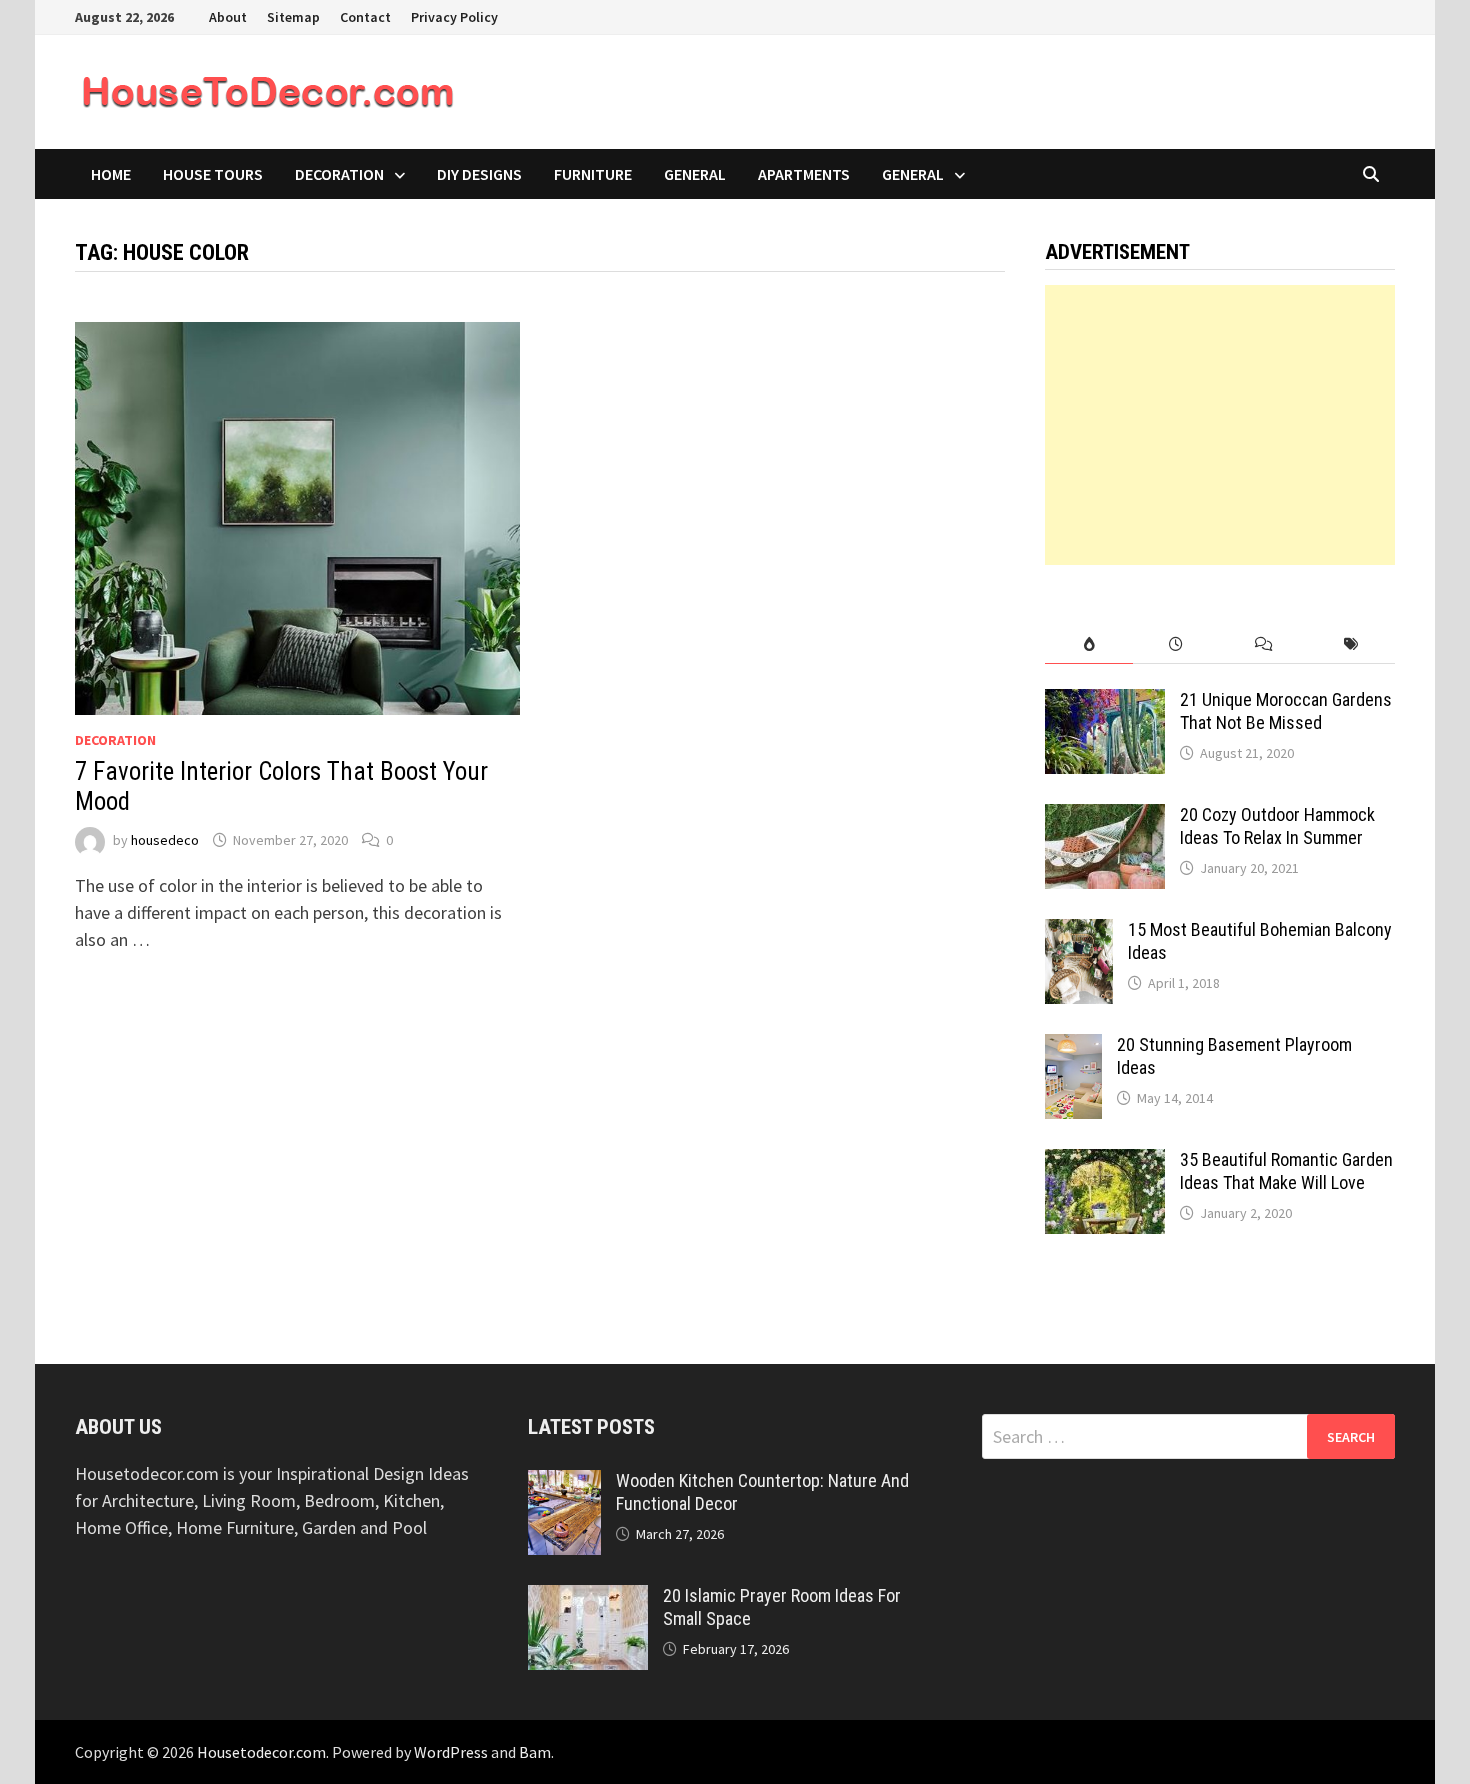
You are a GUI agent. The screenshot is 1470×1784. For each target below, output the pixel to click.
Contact (365, 17)
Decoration (339, 174)
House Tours (213, 174)
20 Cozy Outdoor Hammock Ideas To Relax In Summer (1277, 826)
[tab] (1088, 644)
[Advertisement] (1220, 425)
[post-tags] (1351, 644)
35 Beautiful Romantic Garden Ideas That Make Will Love (1286, 1171)
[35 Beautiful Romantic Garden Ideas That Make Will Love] (1105, 1162)
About (228, 17)
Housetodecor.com (261, 1752)
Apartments (804, 174)
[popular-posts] (1088, 644)
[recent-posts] (1176, 644)
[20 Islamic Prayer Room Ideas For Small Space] (588, 1598)
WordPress (451, 1752)
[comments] (1263, 644)
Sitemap (293, 17)
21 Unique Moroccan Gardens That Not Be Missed (1286, 711)
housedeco (165, 840)
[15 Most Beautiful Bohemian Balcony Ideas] (1079, 932)
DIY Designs (479, 174)
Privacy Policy (454, 17)
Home (111, 174)
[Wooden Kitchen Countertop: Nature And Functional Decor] (564, 1483)
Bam (535, 1752)
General (695, 174)
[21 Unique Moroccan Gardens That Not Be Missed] (1105, 702)
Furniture (593, 174)
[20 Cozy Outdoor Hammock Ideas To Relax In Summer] (1105, 817)
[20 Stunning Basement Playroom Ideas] (1073, 1047)
